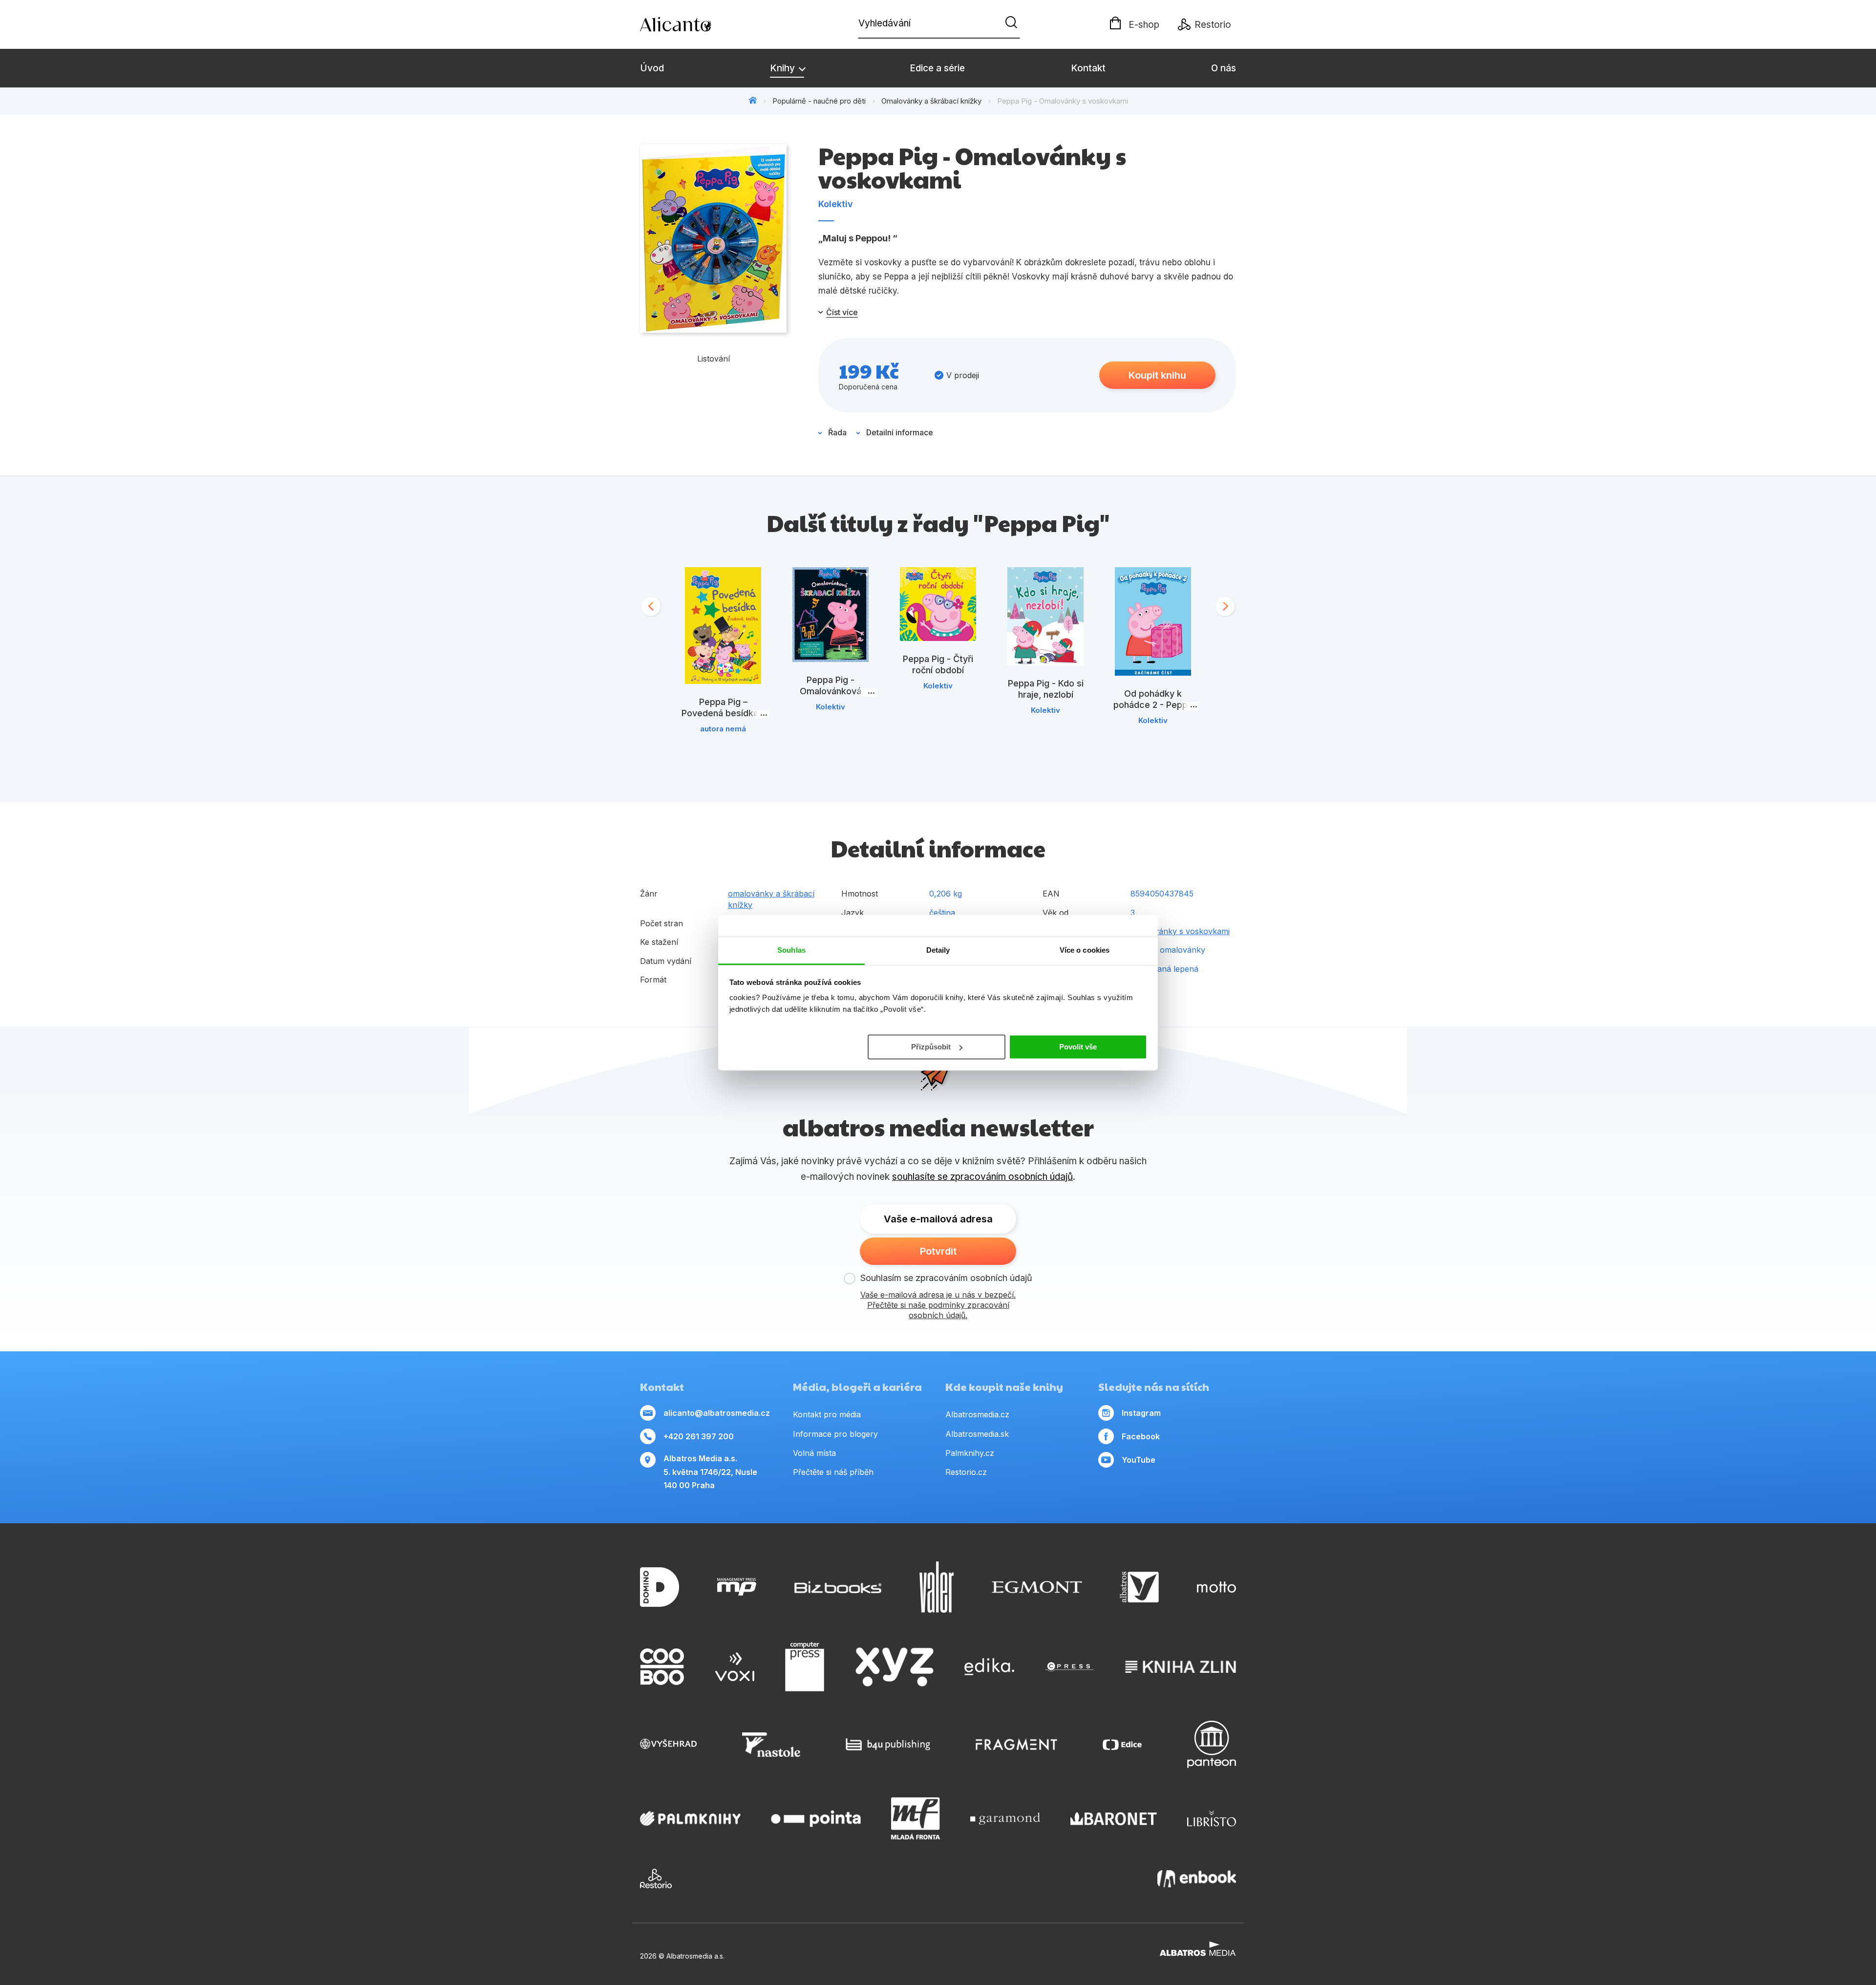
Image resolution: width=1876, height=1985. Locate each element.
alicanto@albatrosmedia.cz (717, 1413)
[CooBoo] (662, 1667)
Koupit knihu (1157, 375)
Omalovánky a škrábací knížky (931, 101)
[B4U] (888, 1744)
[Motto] (1216, 1587)
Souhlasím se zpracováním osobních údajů (946, 1278)
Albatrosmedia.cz (977, 1414)
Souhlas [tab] (791, 950)
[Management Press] (737, 1587)
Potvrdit (938, 1251)
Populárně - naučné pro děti (819, 101)
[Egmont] (1037, 1587)
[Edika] (989, 1667)
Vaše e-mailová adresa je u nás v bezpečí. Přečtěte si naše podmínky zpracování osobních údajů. (938, 1305)
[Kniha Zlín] (1181, 1667)
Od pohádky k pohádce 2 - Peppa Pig (1153, 705)
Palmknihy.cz (970, 1453)
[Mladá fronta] (916, 1818)
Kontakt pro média (827, 1414)
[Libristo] (1212, 1818)
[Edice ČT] (1122, 1744)
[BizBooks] (838, 1587)
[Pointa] (816, 1818)
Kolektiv (836, 204)
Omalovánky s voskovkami (1180, 931)
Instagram (1141, 1413)
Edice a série (937, 68)
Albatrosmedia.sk (977, 1434)
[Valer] (937, 1587)
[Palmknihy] (690, 1818)
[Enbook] (1197, 1878)
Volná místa (814, 1453)
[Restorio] (656, 1878)
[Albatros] (1139, 1587)
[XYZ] (895, 1667)
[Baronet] (1114, 1818)
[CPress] (1069, 1667)
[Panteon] (1212, 1744)
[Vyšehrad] (668, 1744)
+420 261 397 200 (699, 1436)
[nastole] (771, 1744)
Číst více (842, 312)
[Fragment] (1016, 1744)
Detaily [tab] (938, 950)
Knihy (784, 68)
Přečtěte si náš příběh (833, 1472)
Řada (837, 432)
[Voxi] (735, 1667)
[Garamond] (1005, 1818)
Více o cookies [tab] (1085, 950)
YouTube (1139, 1460)
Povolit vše (1078, 1046)
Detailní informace (900, 432)
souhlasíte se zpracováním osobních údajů (982, 1177)
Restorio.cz (966, 1472)
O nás (1224, 68)
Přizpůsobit (931, 1046)
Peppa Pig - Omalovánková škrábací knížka (831, 691)
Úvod (652, 68)
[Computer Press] (805, 1667)
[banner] (696, 24)
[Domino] (660, 1587)
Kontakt (1088, 68)
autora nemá (723, 729)
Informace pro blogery (835, 1434)
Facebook (1141, 1436)
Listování (714, 359)
